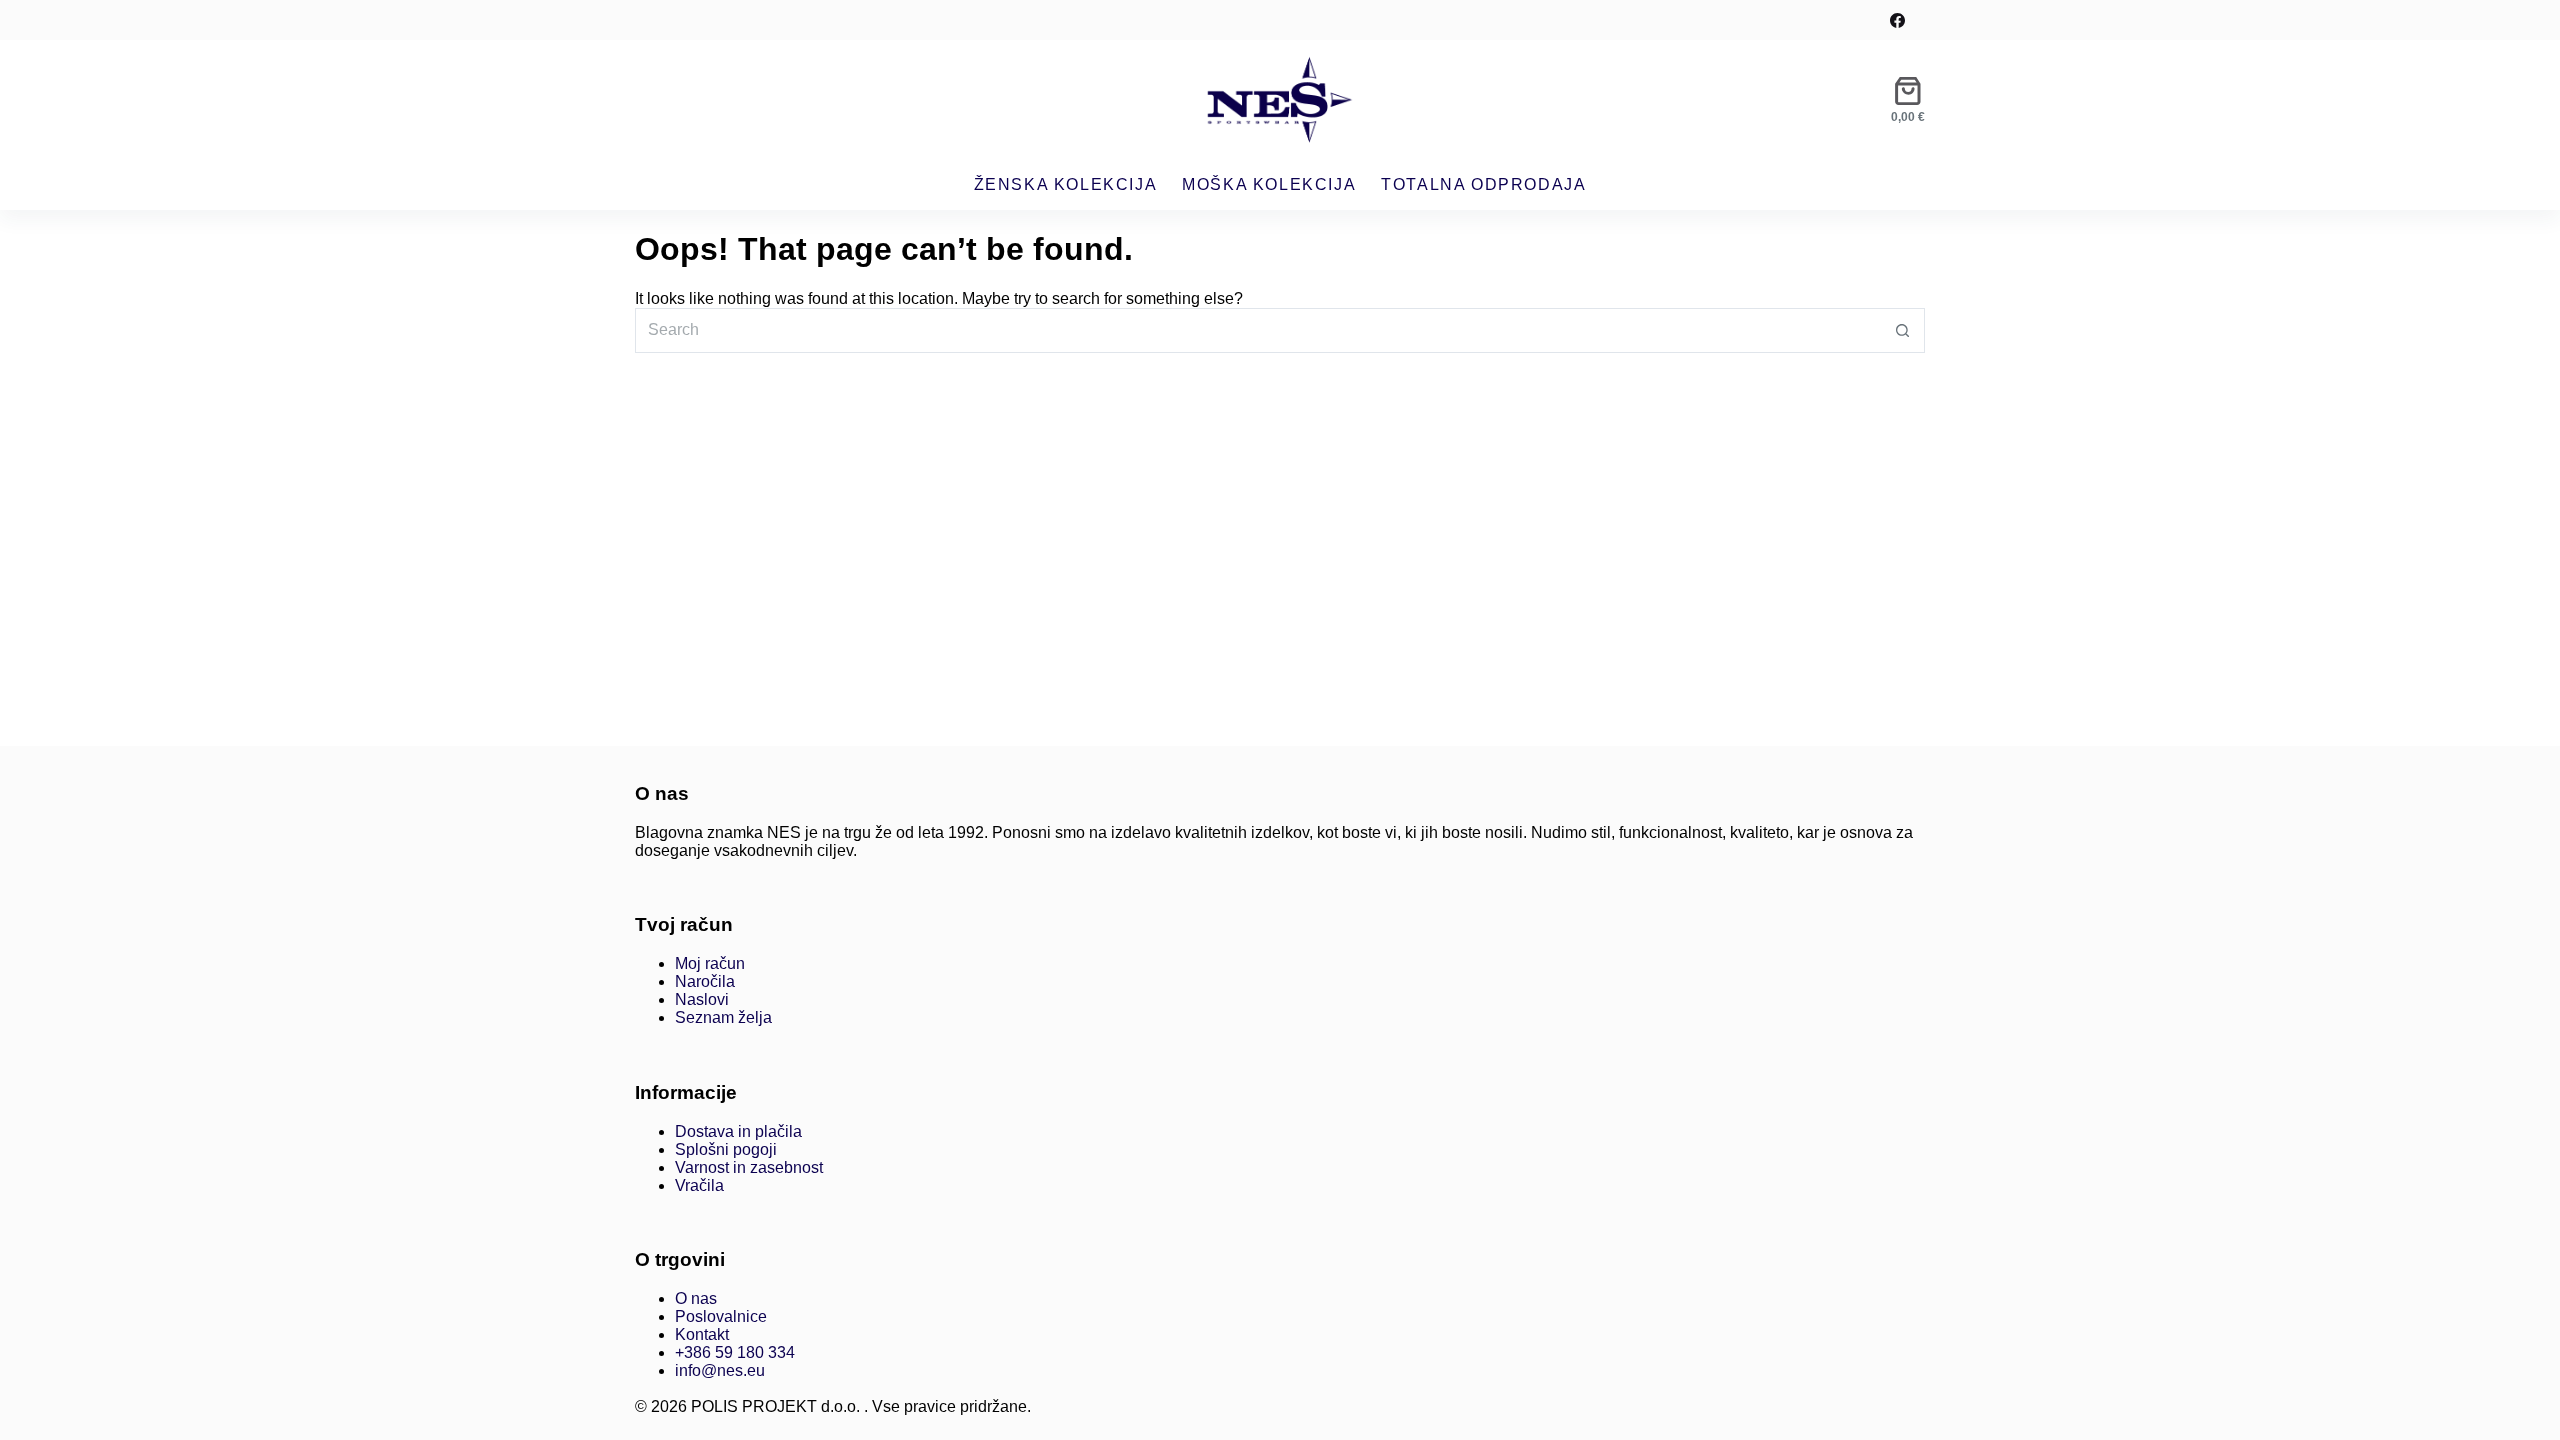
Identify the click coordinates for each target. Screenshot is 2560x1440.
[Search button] (1902, 330)
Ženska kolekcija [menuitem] (1066, 184)
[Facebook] (1897, 20)
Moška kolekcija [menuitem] (1269, 184)
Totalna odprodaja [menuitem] (1483, 184)
